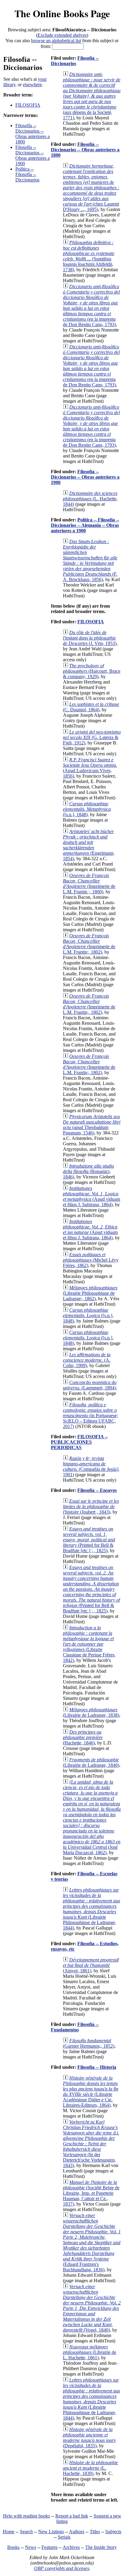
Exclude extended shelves (62, 35)
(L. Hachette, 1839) (90, 2468)
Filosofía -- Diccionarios (75, 61)
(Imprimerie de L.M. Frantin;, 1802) (89, 944)
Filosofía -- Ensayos (97, 1490)
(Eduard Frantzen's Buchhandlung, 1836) (92, 2243)
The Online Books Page (62, 13)
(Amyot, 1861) (91, 1965)
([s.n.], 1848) (87, 809)
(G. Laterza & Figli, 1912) (92, 737)
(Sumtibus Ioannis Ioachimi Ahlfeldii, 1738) (89, 256)
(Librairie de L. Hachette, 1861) (90, 2352)
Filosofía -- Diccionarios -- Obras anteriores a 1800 (33, 134)
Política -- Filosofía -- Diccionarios (27, 174)
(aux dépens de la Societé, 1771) (92, 96)
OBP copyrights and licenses (62, 2568)
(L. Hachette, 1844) (90, 499)
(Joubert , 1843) (91, 1507)
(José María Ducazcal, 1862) (92, 1817)
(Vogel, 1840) (92, 2308)
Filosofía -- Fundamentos (75, 2027)
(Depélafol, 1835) (89, 2438)
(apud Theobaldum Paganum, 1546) (92, 1125)
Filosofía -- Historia (97, 2067)
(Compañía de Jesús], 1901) (91, 1466)
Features (50, 2547)
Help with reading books (26, 2516)
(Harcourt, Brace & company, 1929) (92, 671)
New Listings (51, 2532)
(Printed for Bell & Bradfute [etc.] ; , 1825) (89, 1540)
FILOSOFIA (28, 105)
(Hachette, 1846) (83, 1737)
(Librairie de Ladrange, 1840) (91, 1762)
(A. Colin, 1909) (87, 1360)
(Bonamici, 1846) (88, 1171)
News (31, 2547)
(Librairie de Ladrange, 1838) (91, 1712)
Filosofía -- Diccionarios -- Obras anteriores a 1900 (33, 155)
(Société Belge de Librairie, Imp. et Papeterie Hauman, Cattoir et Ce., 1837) (91, 2193)
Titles (95, 2532)
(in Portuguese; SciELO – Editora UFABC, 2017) (90, 1415)
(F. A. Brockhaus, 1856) (90, 560)
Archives (71, 2547)
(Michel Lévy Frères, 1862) (91, 1260)
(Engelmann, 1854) (89, 845)
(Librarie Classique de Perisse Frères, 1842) (89, 1644)
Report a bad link (72, 2516)
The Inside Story (101, 2547)
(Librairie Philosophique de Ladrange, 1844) (91, 1909)
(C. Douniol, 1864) (91, 707)
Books (13, 2547)
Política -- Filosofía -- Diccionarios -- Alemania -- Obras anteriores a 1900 (85, 525)
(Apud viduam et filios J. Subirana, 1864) (91, 1196)
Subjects (113, 2532)
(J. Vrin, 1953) (90, 638)
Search (26, 2532)
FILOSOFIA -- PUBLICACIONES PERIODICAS (79, 1442)
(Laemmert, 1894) (90, 1385)
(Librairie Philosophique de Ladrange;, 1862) (90, 1293)
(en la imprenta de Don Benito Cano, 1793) (91, 305)
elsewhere (32, 85)
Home (9, 2532)
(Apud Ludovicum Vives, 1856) (90, 768)
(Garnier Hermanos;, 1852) (89, 2043)
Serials (64, 2537)
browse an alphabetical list (56, 41)
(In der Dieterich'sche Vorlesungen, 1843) (91, 2144)
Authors (77, 2532)
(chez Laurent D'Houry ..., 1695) (91, 188)
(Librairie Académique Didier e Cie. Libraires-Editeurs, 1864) (91, 2092)
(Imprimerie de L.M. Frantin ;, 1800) (89, 884)
